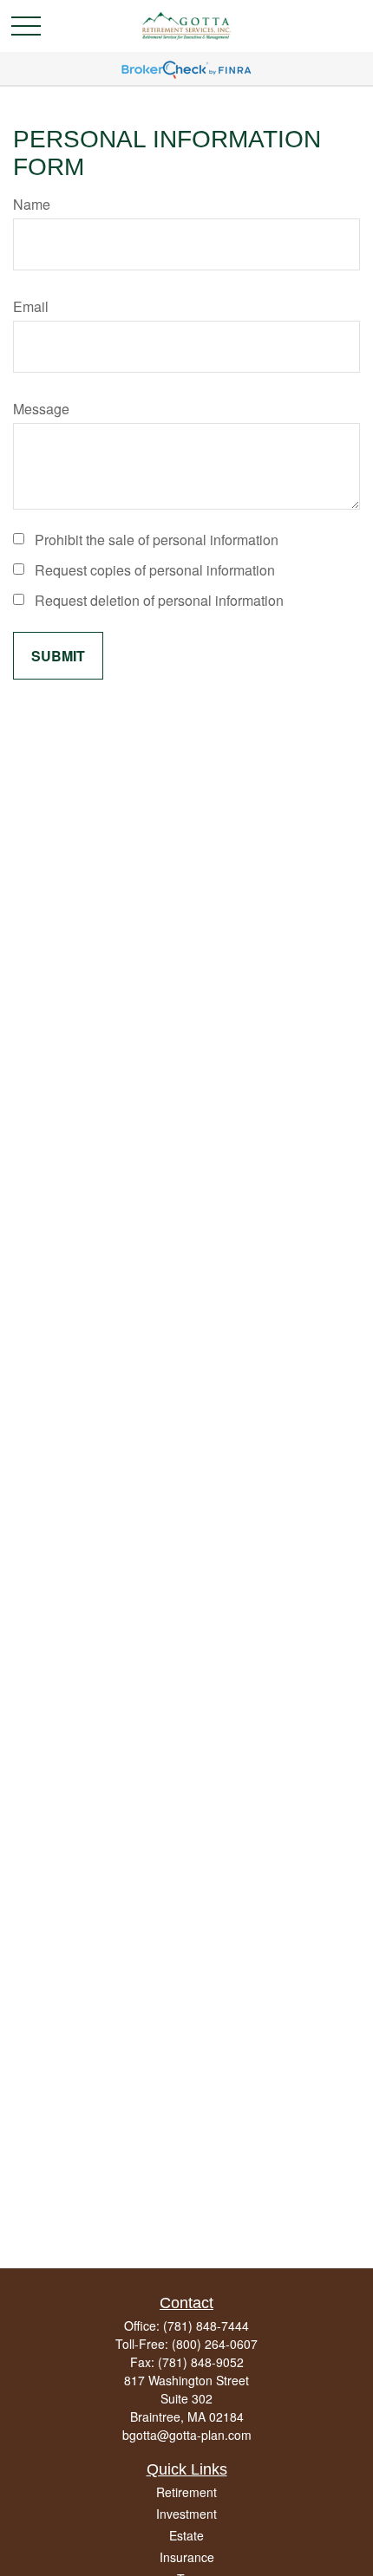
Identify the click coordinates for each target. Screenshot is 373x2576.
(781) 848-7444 (206, 2326)
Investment (186, 2514)
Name (32, 204)
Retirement (186, 2492)
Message (41, 409)
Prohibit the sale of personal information (157, 540)
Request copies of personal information (155, 570)
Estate (186, 2535)
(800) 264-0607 (215, 2344)
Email (31, 306)
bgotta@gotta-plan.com (187, 2435)
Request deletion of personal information (159, 600)
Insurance (187, 2557)
